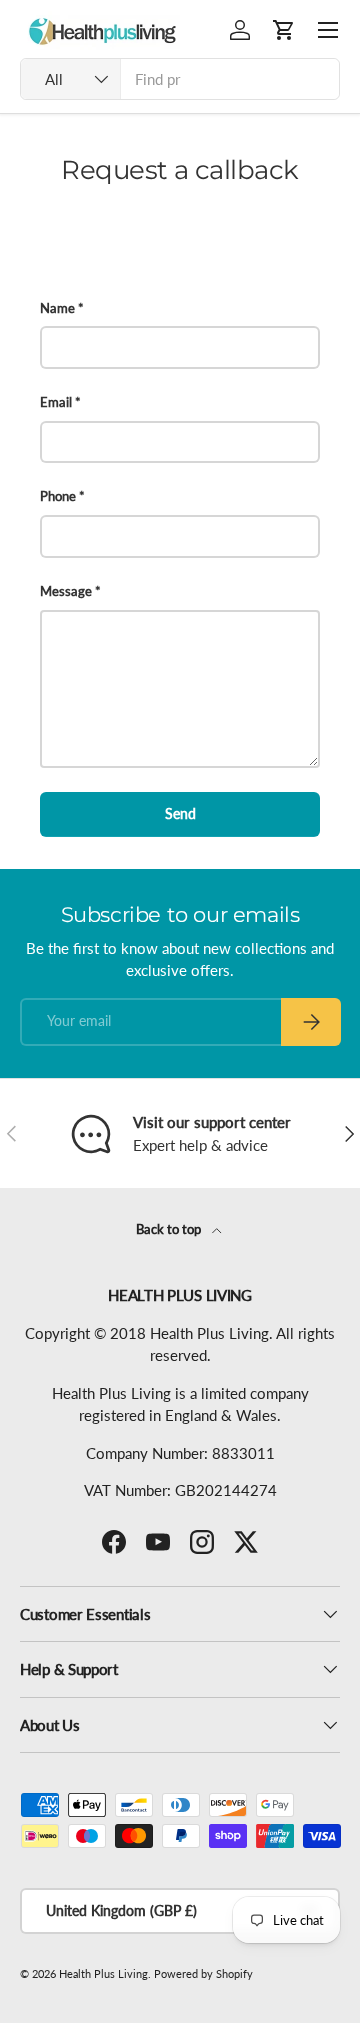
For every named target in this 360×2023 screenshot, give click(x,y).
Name (57, 308)
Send (180, 813)
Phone (58, 496)
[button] (284, 30)
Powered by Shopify (203, 1973)
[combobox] (180, 79)
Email (56, 402)
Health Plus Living (103, 1973)
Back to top (170, 1229)
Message (66, 591)
